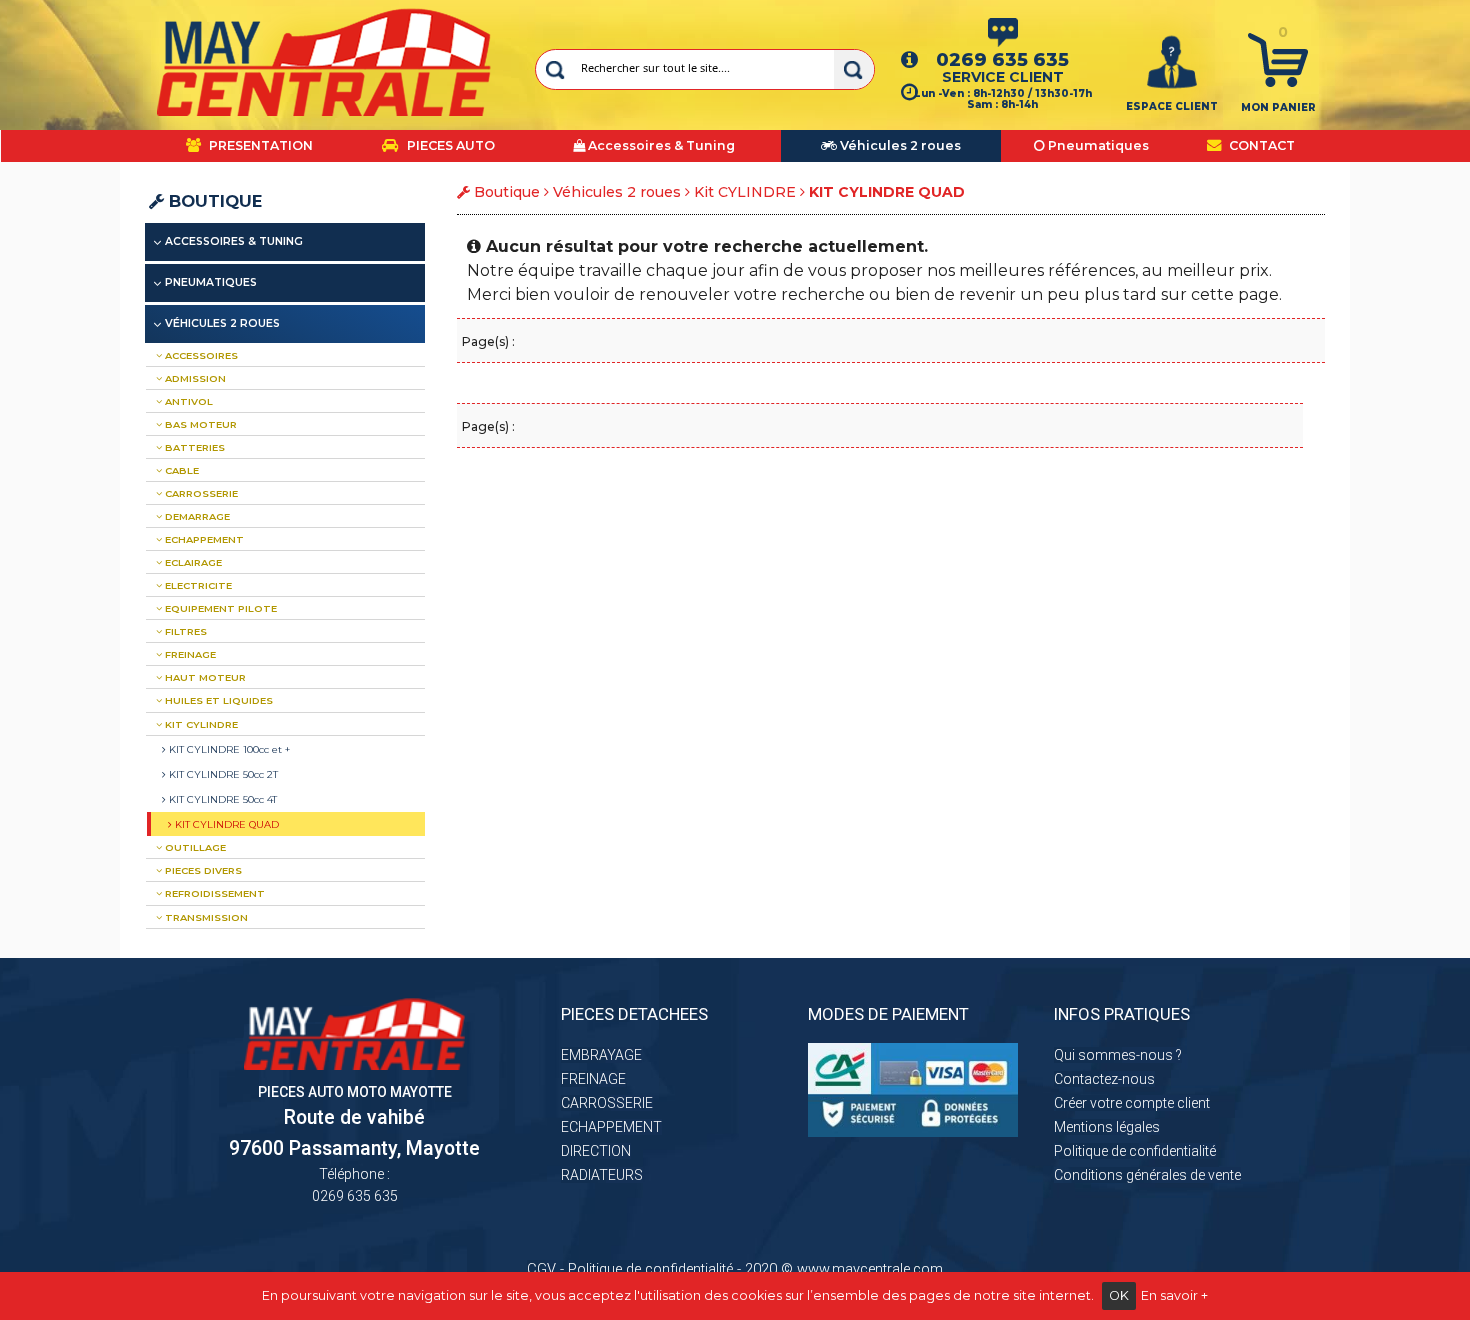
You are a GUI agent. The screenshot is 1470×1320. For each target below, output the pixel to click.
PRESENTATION (259, 145)
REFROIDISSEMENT (213, 893)
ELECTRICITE (197, 585)
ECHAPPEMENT (203, 539)
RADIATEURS (602, 1175)
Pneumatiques (211, 282)
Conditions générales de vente (1147, 1175)
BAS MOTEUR (199, 424)
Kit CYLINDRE (745, 192)
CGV (541, 1269)
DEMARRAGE (196, 516)
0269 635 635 (1002, 59)
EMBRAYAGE (601, 1055)
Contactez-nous (1104, 1079)
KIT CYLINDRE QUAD (225, 824)
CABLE (180, 470)
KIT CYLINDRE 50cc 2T (222, 774)
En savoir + (1174, 1295)
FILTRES (184, 631)
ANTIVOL (187, 401)
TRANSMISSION (205, 917)
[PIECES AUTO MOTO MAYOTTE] (324, 62)
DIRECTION (596, 1151)
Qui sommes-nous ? (1118, 1055)
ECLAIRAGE (192, 562)
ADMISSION (194, 378)
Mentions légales (1107, 1127)
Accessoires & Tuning (234, 241)
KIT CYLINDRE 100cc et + (228, 749)
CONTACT (1260, 145)
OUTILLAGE (194, 847)
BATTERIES (193, 447)
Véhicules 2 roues (617, 192)
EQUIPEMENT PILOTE (219, 608)
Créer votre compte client (1132, 1103)
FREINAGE (189, 654)
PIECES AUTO (449, 145)
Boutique (213, 201)
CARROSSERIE (200, 493)
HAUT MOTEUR (204, 677)
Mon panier (1278, 107)
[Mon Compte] (1172, 61)
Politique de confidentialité (1135, 1151)
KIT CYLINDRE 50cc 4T (221, 799)
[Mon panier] (1278, 59)
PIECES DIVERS (202, 870)
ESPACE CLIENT (1172, 106)
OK (1119, 1295)
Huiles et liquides (217, 700)
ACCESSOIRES (200, 355)
